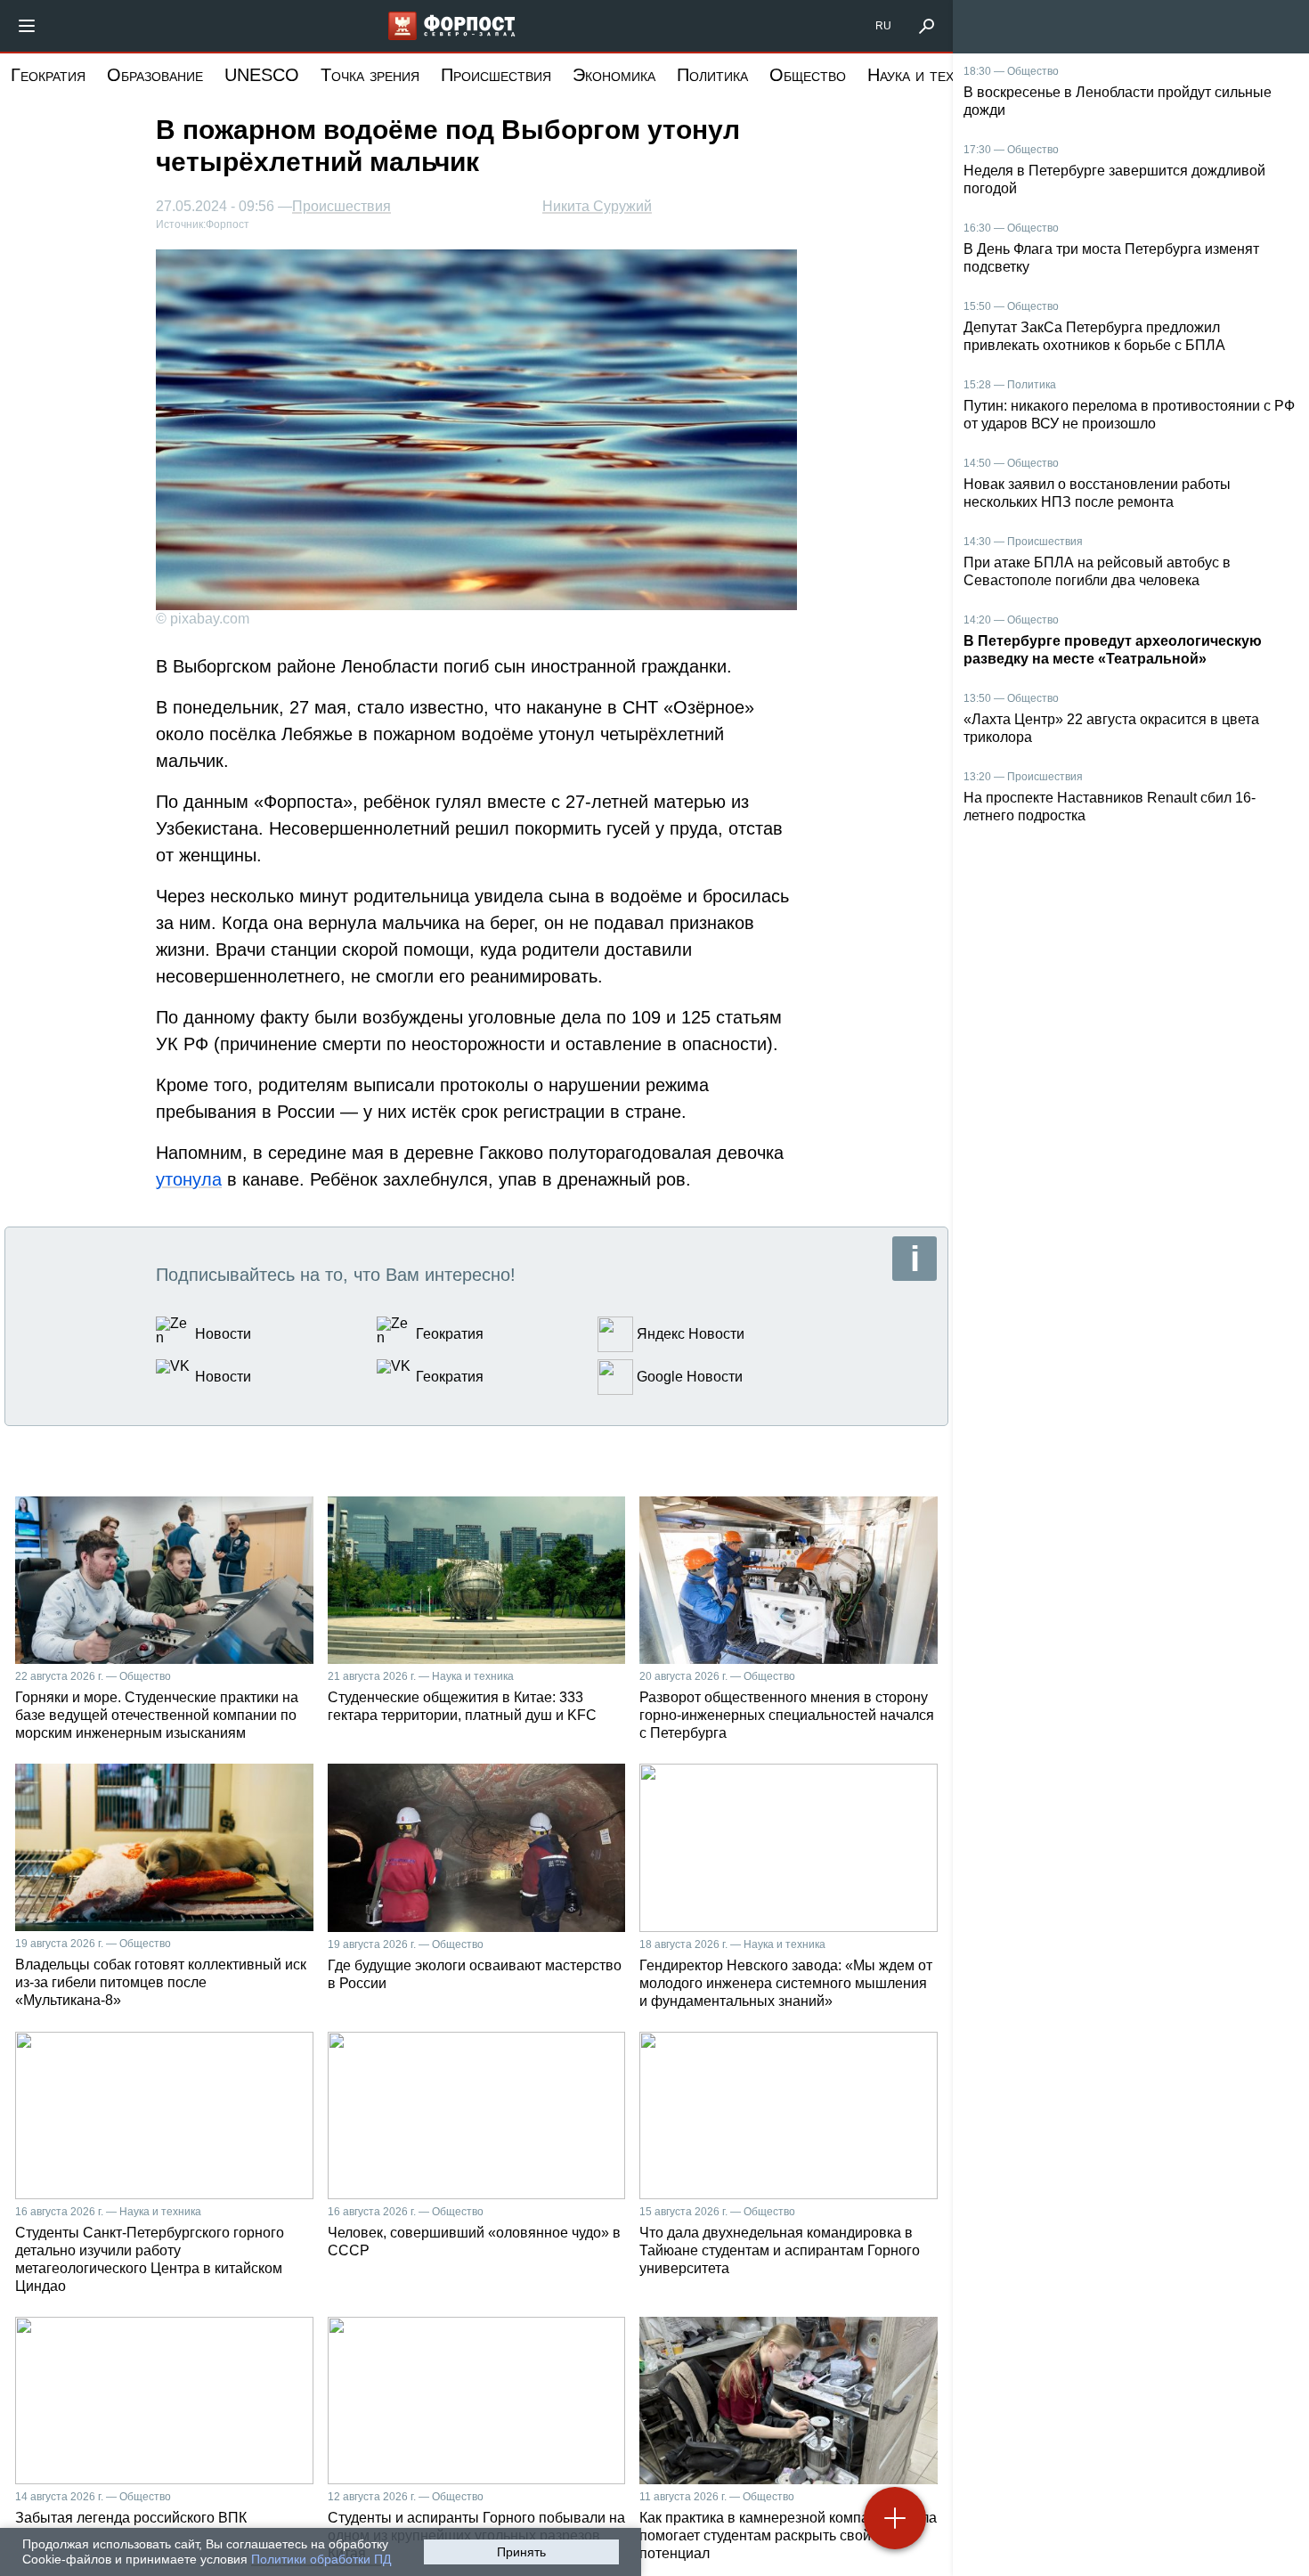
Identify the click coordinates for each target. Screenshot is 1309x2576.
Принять (521, 2552)
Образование (155, 75)
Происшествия (496, 75)
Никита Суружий (597, 206)
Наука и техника (927, 75)
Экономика (614, 75)
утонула (189, 1179)
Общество (808, 75)
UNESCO (262, 75)
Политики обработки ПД (321, 2559)
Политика (712, 75)
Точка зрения (370, 75)
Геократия (48, 75)
